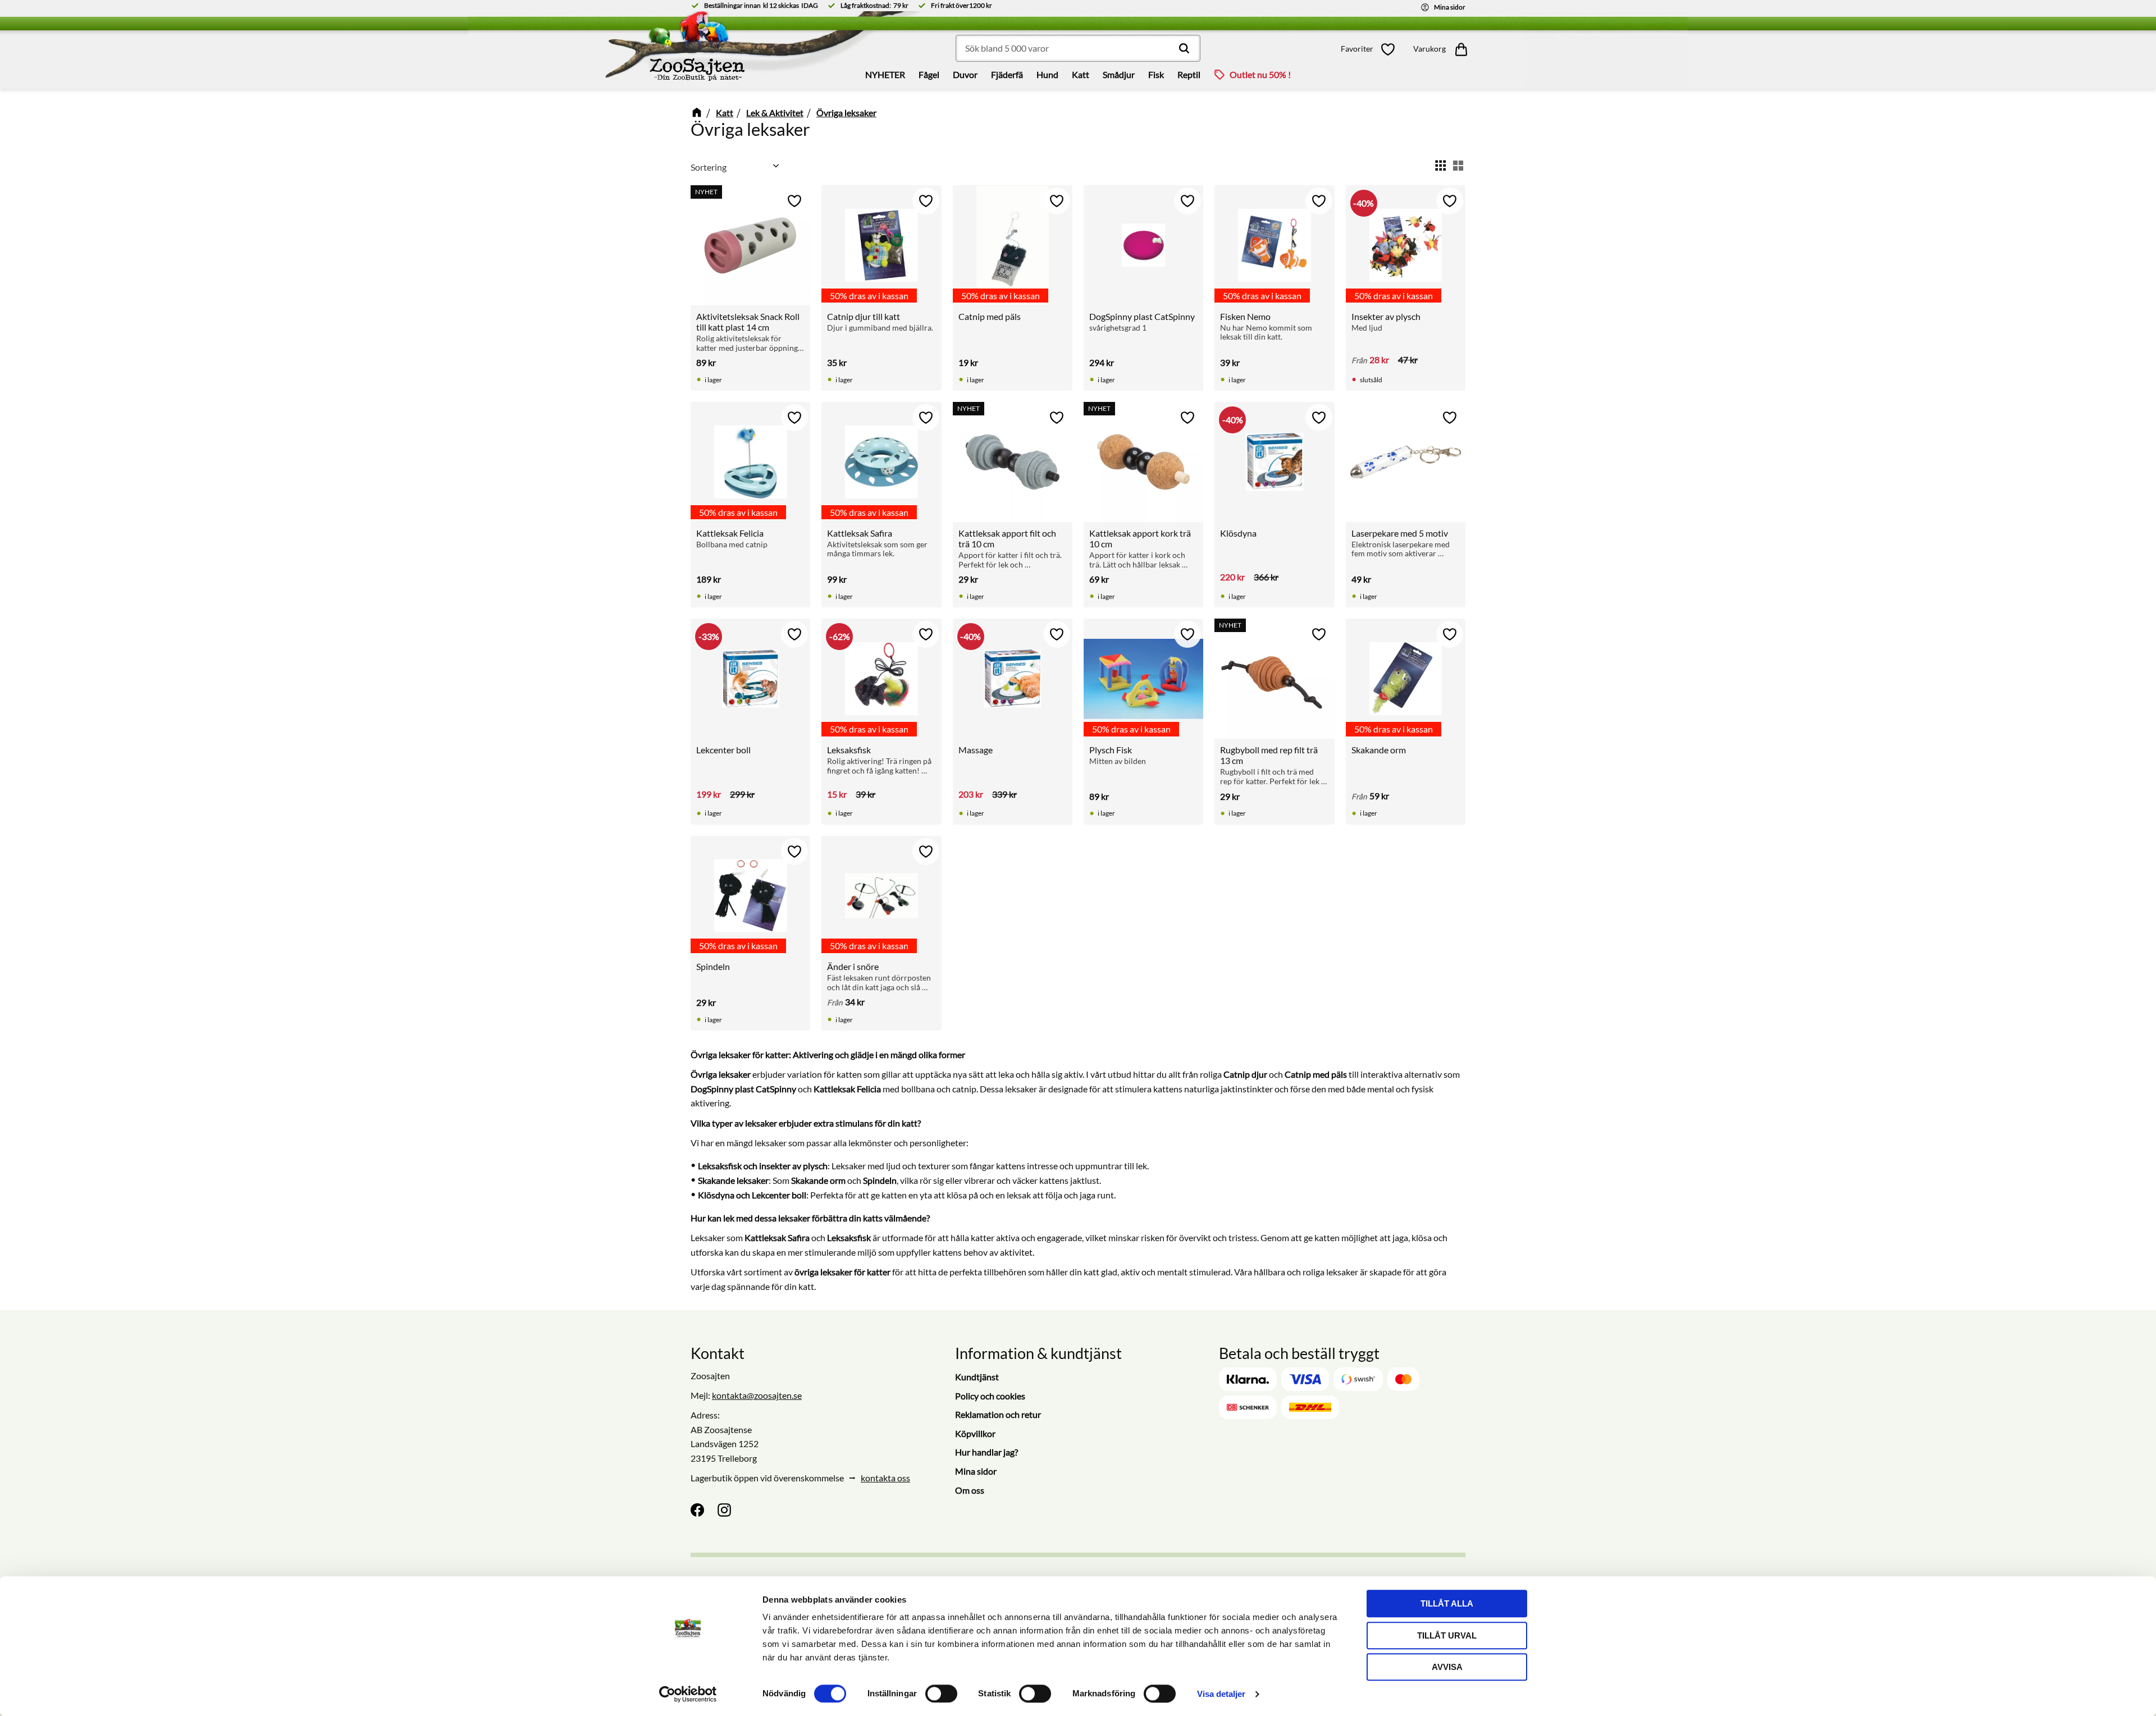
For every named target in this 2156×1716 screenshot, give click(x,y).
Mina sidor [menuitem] (976, 1471)
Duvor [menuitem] (965, 74)
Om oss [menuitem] (970, 1490)
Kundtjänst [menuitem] (977, 1377)
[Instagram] (724, 1510)
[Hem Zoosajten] (599, 50)
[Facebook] (697, 1510)
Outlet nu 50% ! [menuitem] (1260, 74)
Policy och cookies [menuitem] (990, 1396)
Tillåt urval (1447, 1635)
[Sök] (1184, 48)
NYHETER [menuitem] (885, 74)
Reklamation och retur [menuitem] (998, 1414)
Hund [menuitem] (1047, 74)
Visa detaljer (1221, 1694)
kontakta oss (885, 1478)
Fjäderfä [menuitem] (1007, 74)
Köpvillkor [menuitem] (975, 1433)
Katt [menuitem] (1081, 74)
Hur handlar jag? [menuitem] (986, 1452)
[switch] (941, 1694)
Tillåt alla (1447, 1603)
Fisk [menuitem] (1156, 74)
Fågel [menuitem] (929, 74)
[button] (1371, 49)
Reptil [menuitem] (1189, 74)
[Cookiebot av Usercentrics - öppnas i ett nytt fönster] (688, 1694)
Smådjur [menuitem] (1119, 74)
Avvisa (1447, 1667)
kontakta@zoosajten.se (757, 1395)
